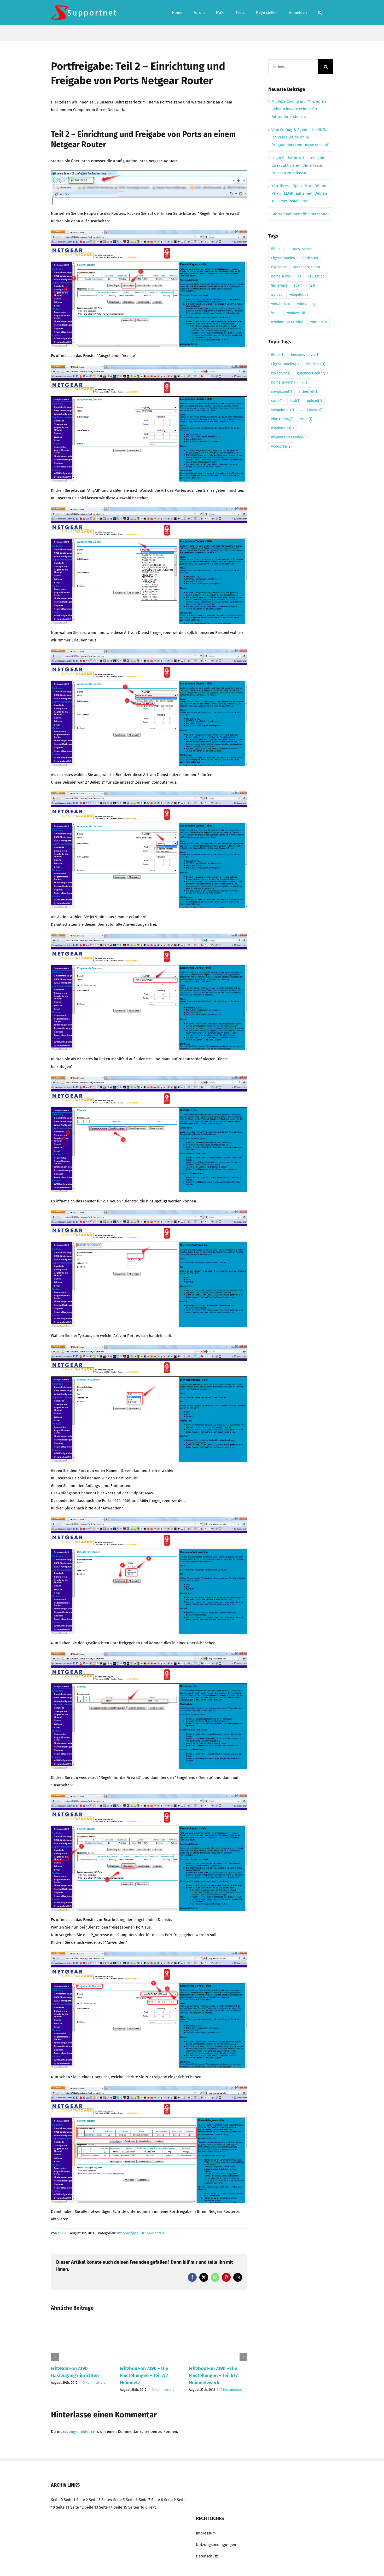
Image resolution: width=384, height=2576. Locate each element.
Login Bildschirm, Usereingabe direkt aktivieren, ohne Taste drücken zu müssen (298, 165)
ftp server (279, 267)
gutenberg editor (307, 267)
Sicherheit (279, 285)
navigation (316, 276)
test (312, 285)
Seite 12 (77, 2507)
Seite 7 (144, 2500)
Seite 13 (91, 2507)
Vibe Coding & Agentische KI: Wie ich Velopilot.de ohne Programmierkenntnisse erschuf (300, 137)
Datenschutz (207, 2556)
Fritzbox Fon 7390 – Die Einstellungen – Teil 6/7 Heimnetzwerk (213, 2376)
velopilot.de (299, 295)
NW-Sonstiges (127, 2233)
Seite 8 (157, 2500)
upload (277, 295)
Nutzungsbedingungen (216, 2545)
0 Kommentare (153, 2233)
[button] (320, 13)
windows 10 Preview (287, 322)
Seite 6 (132, 2500)
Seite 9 (170, 2500)
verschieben (281, 304)
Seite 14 (106, 2507)
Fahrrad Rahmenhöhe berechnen (301, 214)
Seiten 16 (136, 2507)
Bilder (276, 249)
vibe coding (306, 304)
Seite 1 (69, 2500)
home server (281, 276)
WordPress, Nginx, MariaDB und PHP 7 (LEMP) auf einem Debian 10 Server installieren (299, 193)
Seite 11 (63, 2507)
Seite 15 (120, 2507)
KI (299, 276)
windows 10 (296, 313)
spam (298, 285)
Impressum (206, 2533)
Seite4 (107, 2500)
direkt (150, 2507)
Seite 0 (57, 2500)
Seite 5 (119, 2500)
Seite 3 (95, 2500)
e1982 (62, 2233)
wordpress (319, 322)
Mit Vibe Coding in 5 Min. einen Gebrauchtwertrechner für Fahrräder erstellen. (299, 109)
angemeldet (79, 2432)
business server (300, 249)
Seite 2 (82, 2500)
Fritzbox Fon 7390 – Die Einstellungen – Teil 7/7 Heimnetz (144, 2376)
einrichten (310, 258)
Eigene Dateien (283, 258)
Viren (275, 313)
